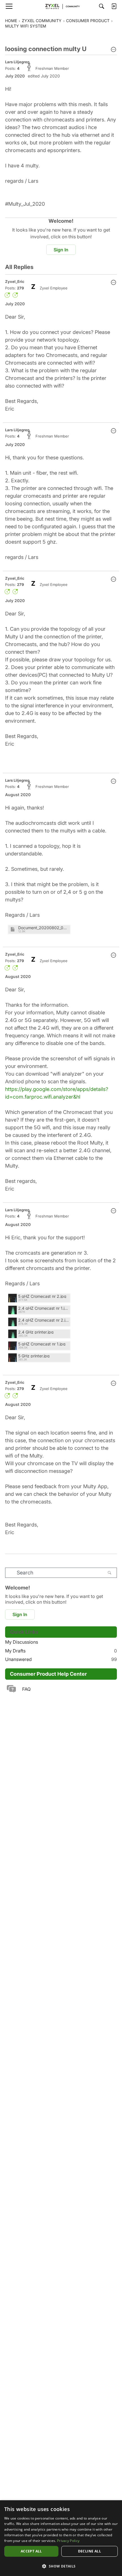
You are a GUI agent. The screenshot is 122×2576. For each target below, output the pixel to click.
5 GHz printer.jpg (34, 1356)
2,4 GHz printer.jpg (36, 1332)
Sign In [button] (61, 250)
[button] (113, 50)
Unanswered (61, 1659)
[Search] (102, 6)
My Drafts (61, 1651)
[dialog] (61, 2538)
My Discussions (22, 1642)
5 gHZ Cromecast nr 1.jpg (42, 1344)
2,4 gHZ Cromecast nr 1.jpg (43, 1308)
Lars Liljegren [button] (17, 62)
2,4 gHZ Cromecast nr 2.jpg (43, 1320)
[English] (61, 6)
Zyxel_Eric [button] (15, 281)
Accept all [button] (31, 2551)
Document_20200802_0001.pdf (43, 928)
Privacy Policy (68, 2541)
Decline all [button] (90, 2551)
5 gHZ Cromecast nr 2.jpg (42, 1296)
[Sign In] (114, 6)
